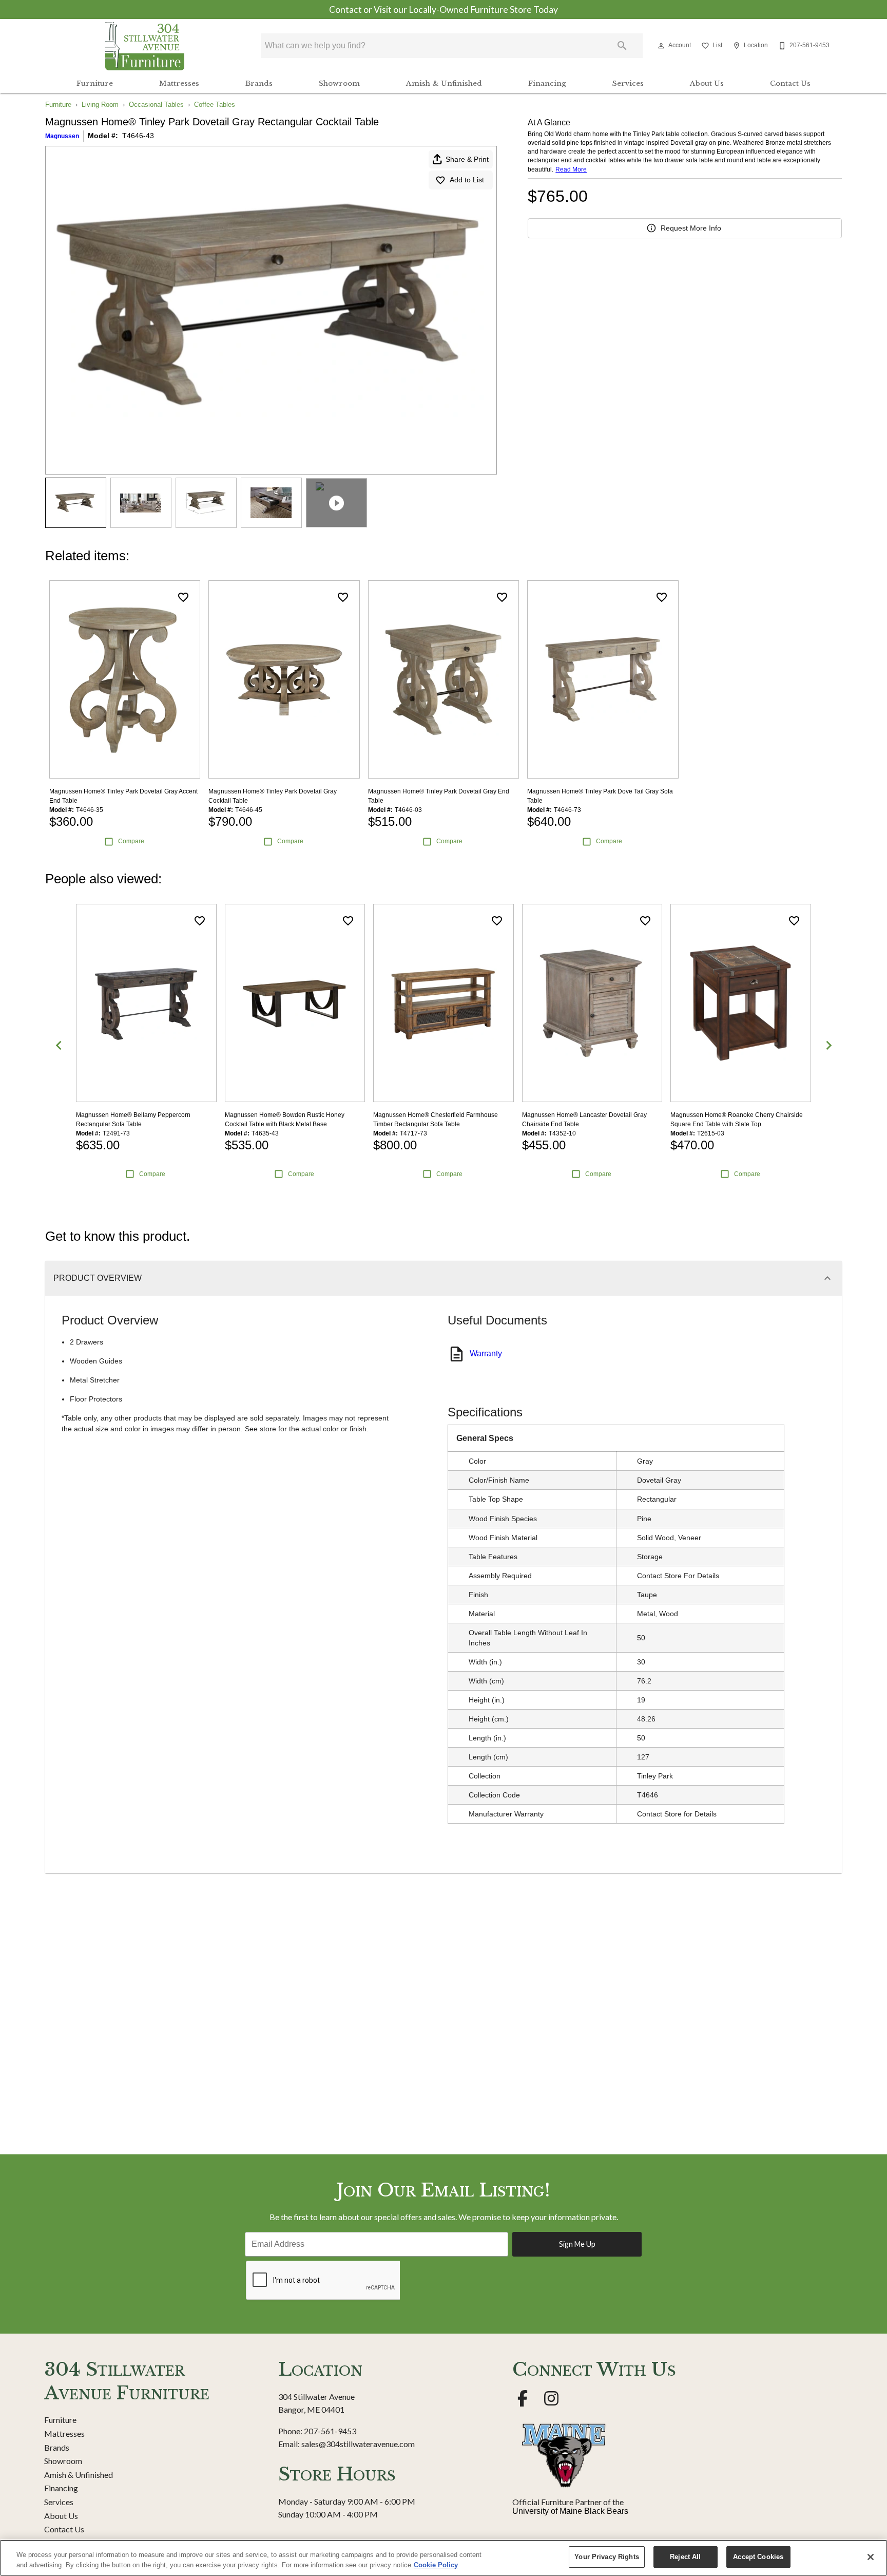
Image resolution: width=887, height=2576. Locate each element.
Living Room (100, 105)
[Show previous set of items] (59, 1045)
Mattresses (179, 83)
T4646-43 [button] (138, 136)
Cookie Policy (436, 2565)
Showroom (339, 83)
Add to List (467, 180)
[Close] (871, 2557)
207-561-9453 (330, 2431)
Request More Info (691, 228)
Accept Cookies (758, 2557)
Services (628, 83)
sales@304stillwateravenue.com (358, 2444)
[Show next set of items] (828, 1045)
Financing (547, 83)
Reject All (685, 2557)
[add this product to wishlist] (183, 597)
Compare (131, 841)
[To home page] (145, 46)
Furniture (95, 83)
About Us (707, 83)
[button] (661, 46)
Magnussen (62, 136)
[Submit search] (622, 46)
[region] (444, 2558)
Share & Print (467, 159)
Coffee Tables (215, 105)
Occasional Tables (156, 105)
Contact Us (790, 83)
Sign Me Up (577, 2244)
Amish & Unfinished (444, 83)
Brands (259, 83)
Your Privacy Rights (606, 2557)
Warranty (486, 1353)
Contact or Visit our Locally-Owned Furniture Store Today (444, 10)
